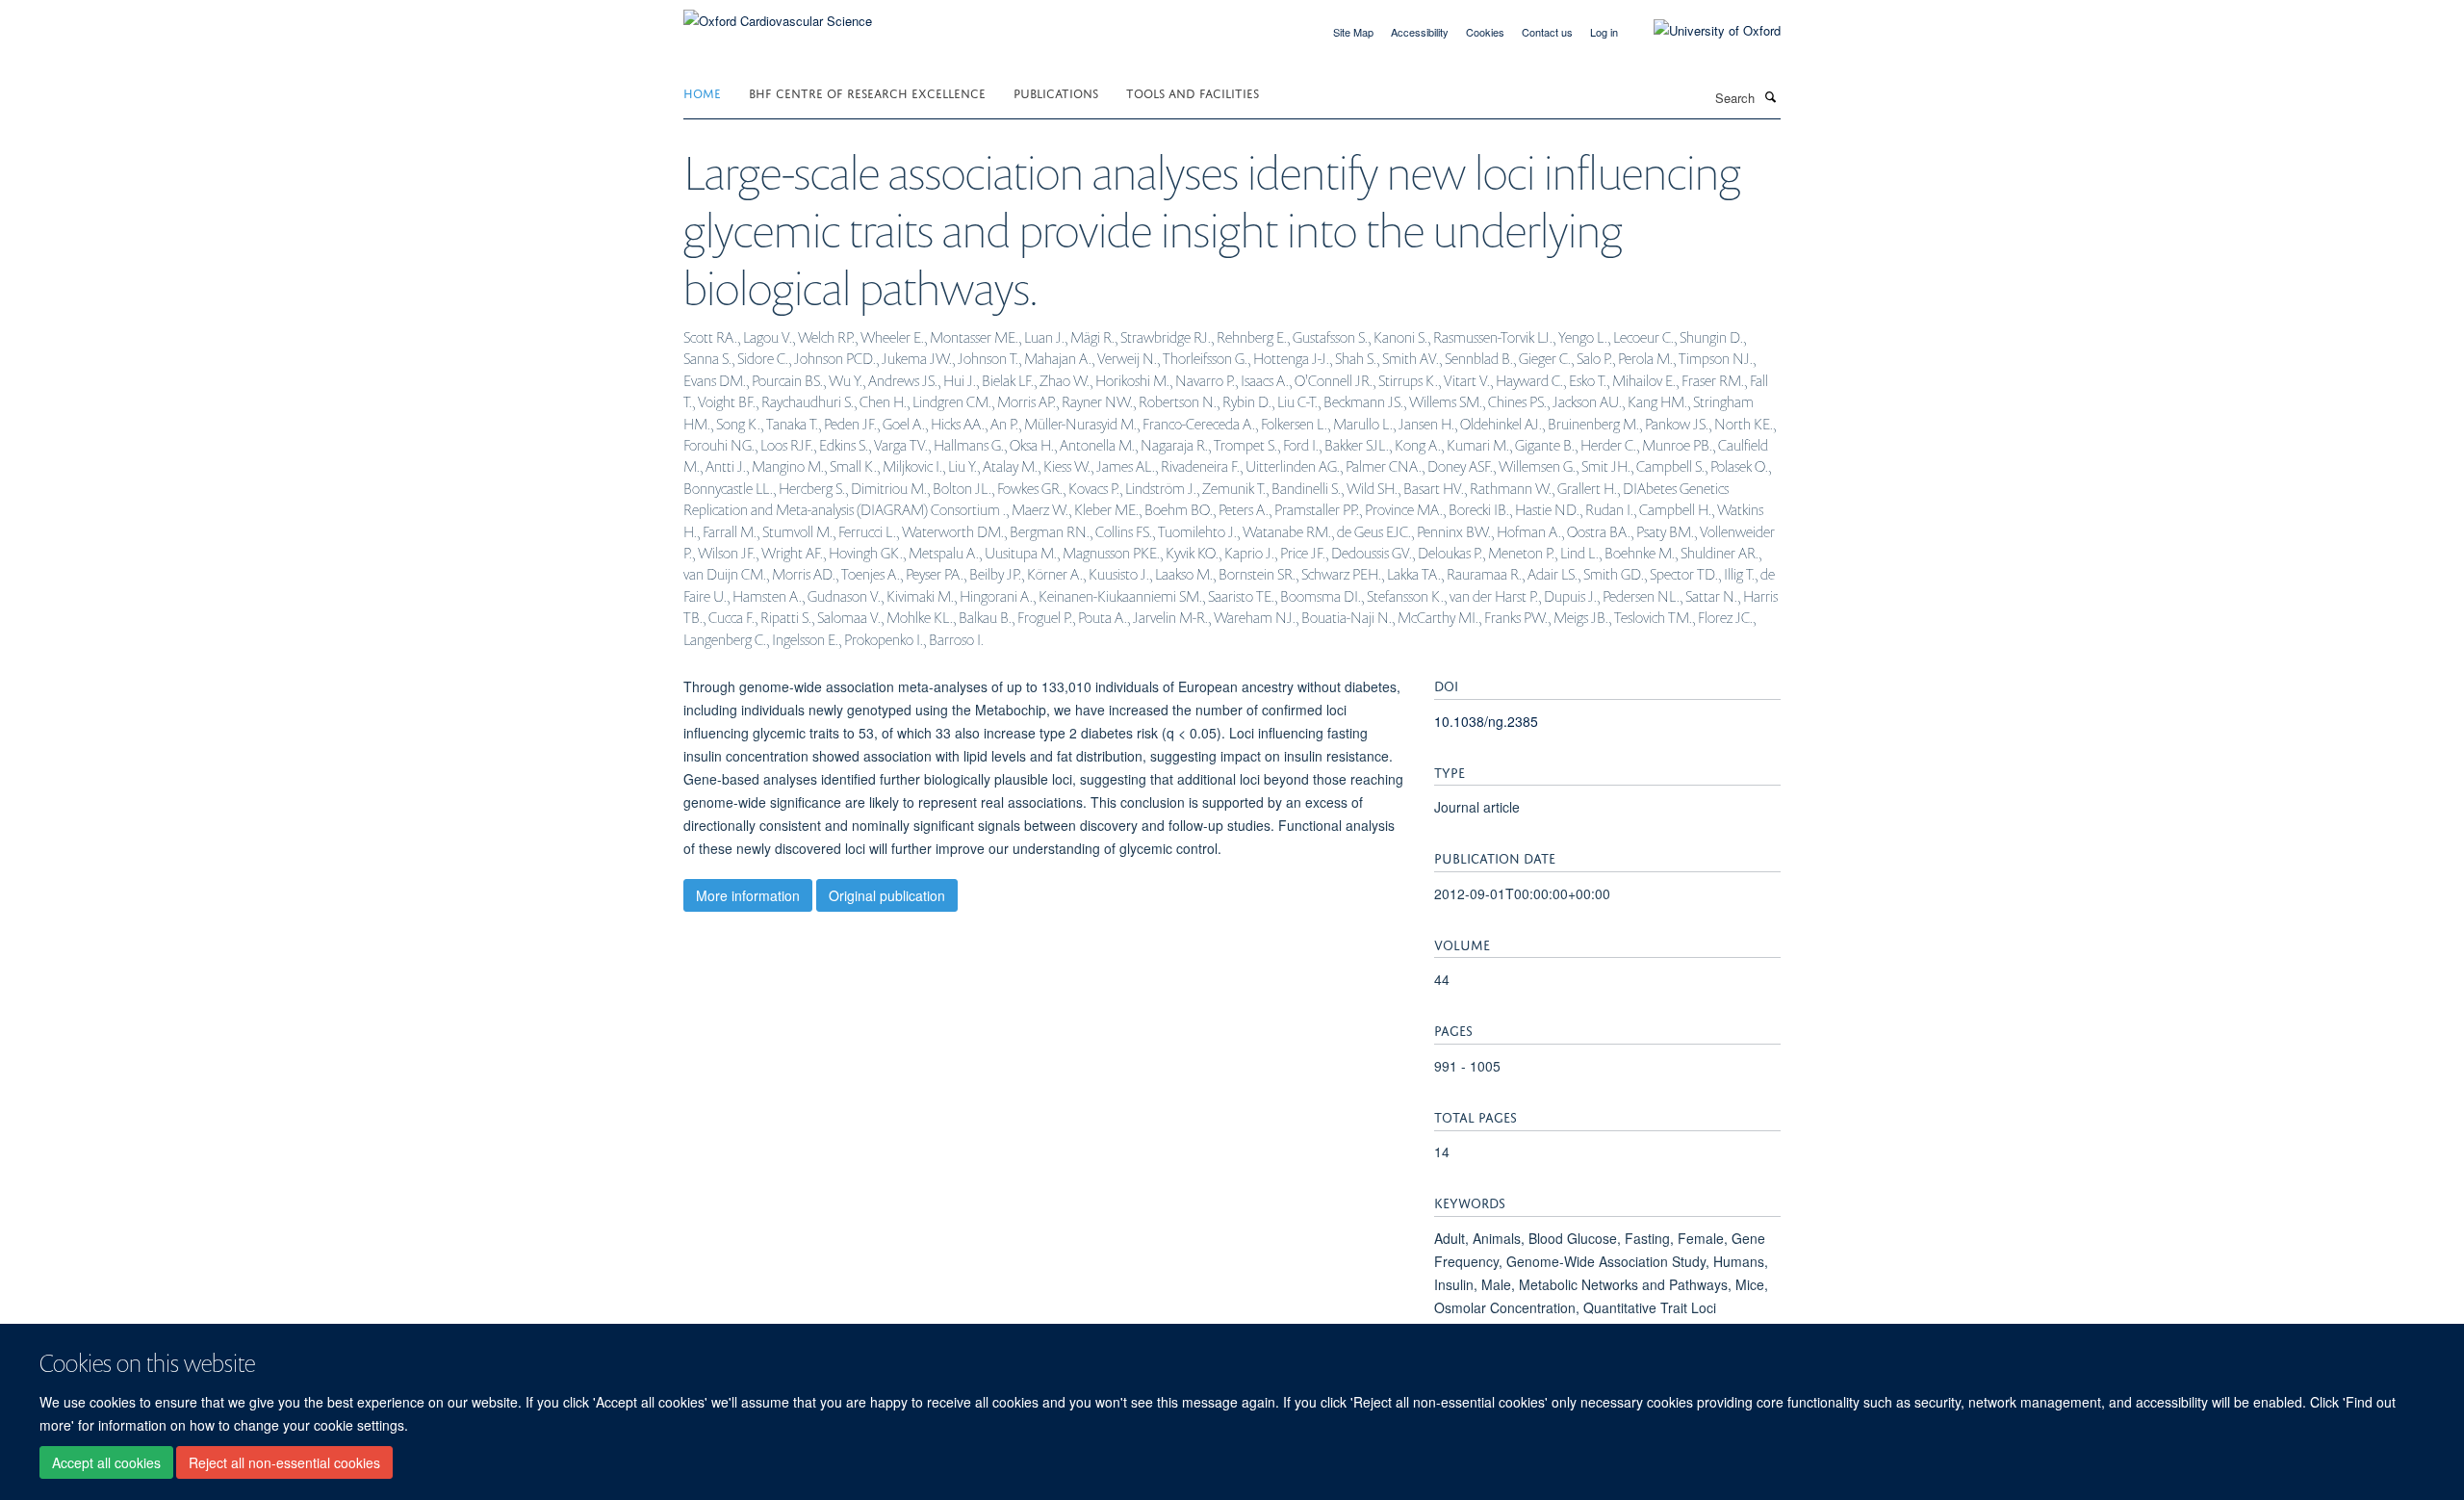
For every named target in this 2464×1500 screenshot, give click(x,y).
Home (702, 92)
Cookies (1485, 32)
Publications (1056, 92)
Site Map (1353, 32)
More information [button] (748, 895)
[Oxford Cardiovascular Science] (778, 14)
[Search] (1770, 96)
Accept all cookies (106, 1462)
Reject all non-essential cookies (284, 1462)
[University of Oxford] (1703, 31)
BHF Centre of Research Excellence (867, 92)
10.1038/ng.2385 (1486, 721)
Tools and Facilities (1193, 92)
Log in (1604, 32)
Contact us (1547, 32)
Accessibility (1420, 32)
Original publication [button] (887, 895)
